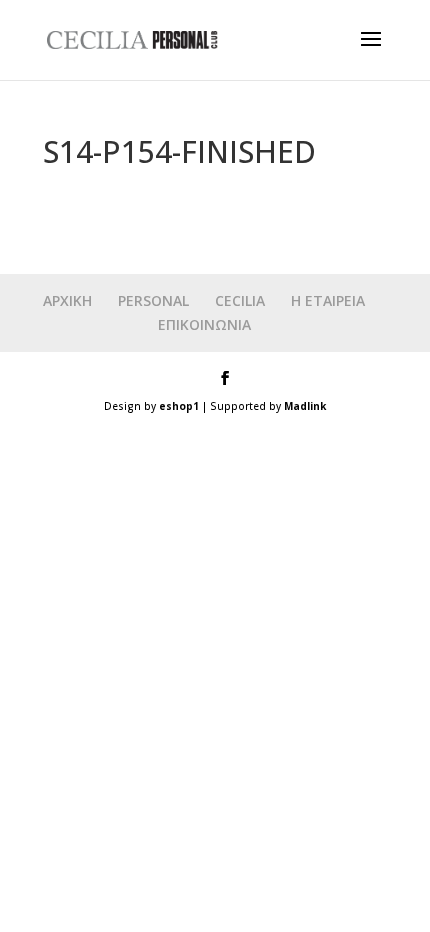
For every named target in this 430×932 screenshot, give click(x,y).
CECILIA (240, 300)
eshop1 (179, 406)
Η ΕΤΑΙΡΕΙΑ (328, 300)
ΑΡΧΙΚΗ (67, 300)
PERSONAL (153, 300)
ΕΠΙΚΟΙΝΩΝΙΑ (204, 324)
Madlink (305, 406)
